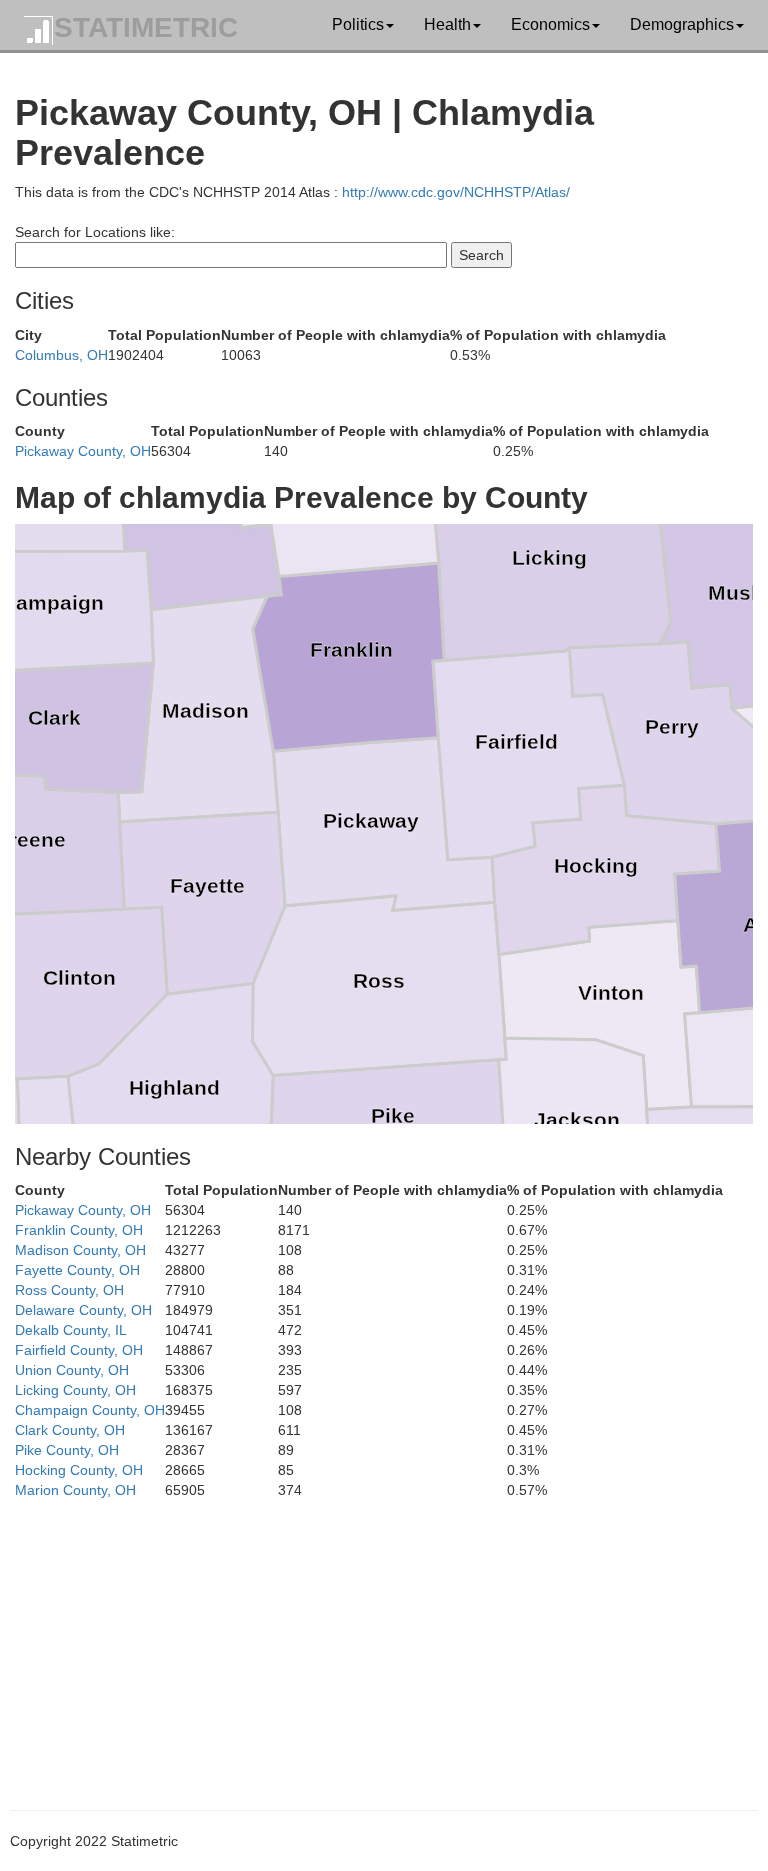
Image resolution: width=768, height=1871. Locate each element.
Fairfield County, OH (79, 1350)
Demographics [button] (682, 24)
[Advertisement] (384, 1640)
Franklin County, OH (79, 1230)
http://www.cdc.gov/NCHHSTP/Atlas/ (456, 192)
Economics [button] (550, 24)
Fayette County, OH (77, 1270)
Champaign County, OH (90, 1410)
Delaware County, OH (83, 1310)
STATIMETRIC (146, 27)
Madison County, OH (80, 1250)
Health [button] (447, 24)
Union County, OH (72, 1370)
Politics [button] (358, 24)
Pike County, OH (67, 1450)
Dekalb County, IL (71, 1330)
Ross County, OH (69, 1290)
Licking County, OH (75, 1390)
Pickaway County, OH (83, 451)
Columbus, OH (61, 355)
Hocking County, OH (79, 1470)
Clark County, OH (70, 1430)
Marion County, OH (75, 1490)
